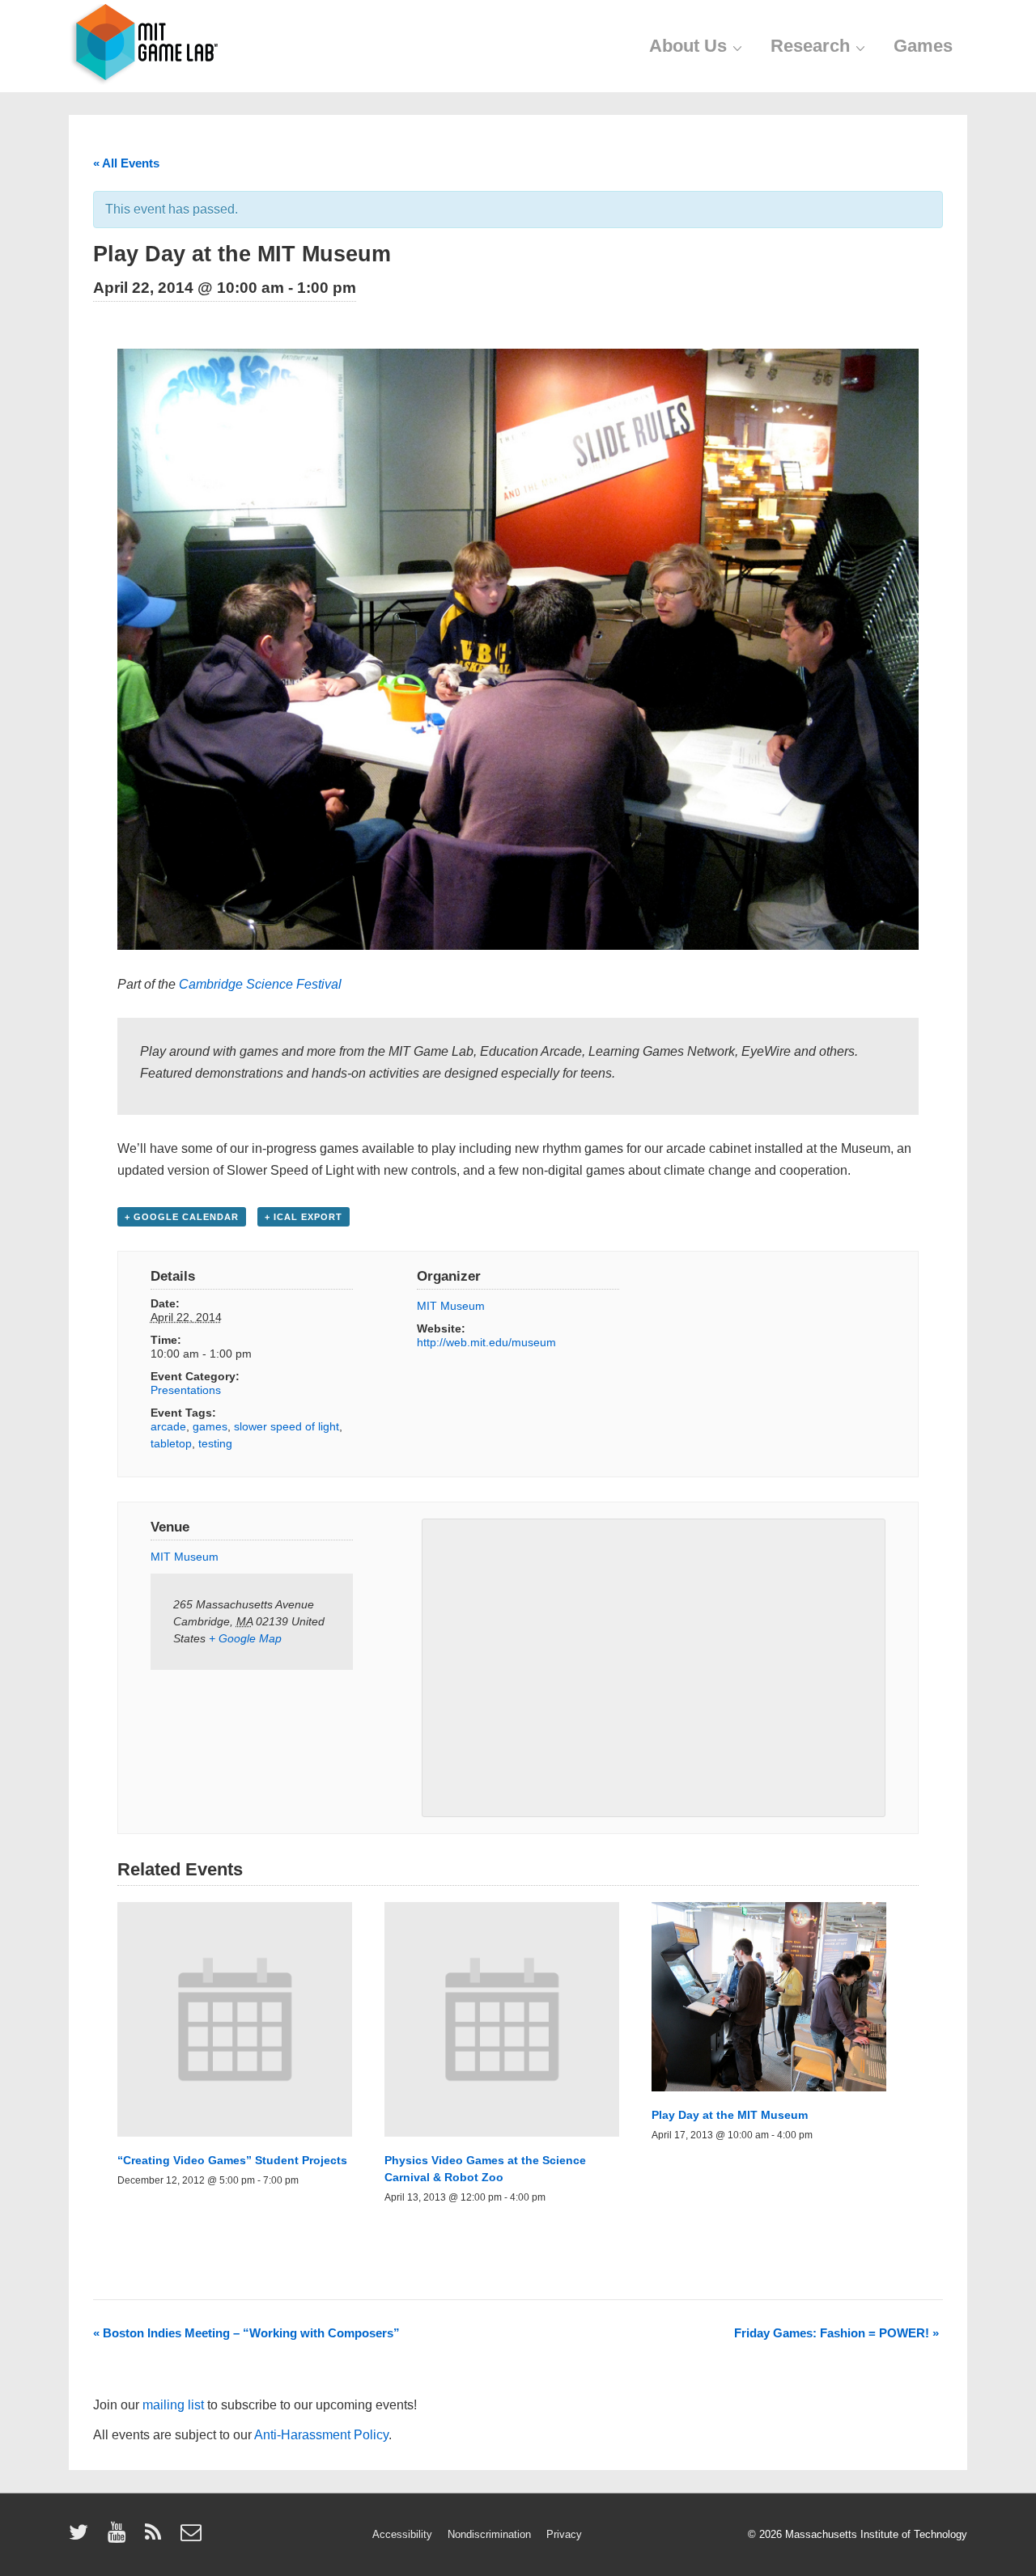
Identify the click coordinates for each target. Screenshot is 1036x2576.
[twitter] (82, 2538)
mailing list (173, 2405)
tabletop (171, 1443)
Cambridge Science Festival (260, 984)
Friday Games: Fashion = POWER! (836, 2333)
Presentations (186, 1390)
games (210, 1426)
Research (810, 46)
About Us (688, 46)
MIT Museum (451, 1306)
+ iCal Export (304, 1217)
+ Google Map (245, 1638)
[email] (193, 2538)
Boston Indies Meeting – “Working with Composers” (246, 2333)
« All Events (126, 163)
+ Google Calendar (182, 1217)
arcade (168, 1426)
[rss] (157, 2538)
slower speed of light (287, 1426)
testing (215, 1443)
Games (923, 46)
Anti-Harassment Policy (321, 2435)
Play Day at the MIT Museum (730, 2115)
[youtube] (120, 2538)
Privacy (564, 2534)
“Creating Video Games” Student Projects (232, 2160)
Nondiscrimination (489, 2534)
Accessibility (402, 2534)
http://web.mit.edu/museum (486, 1342)
